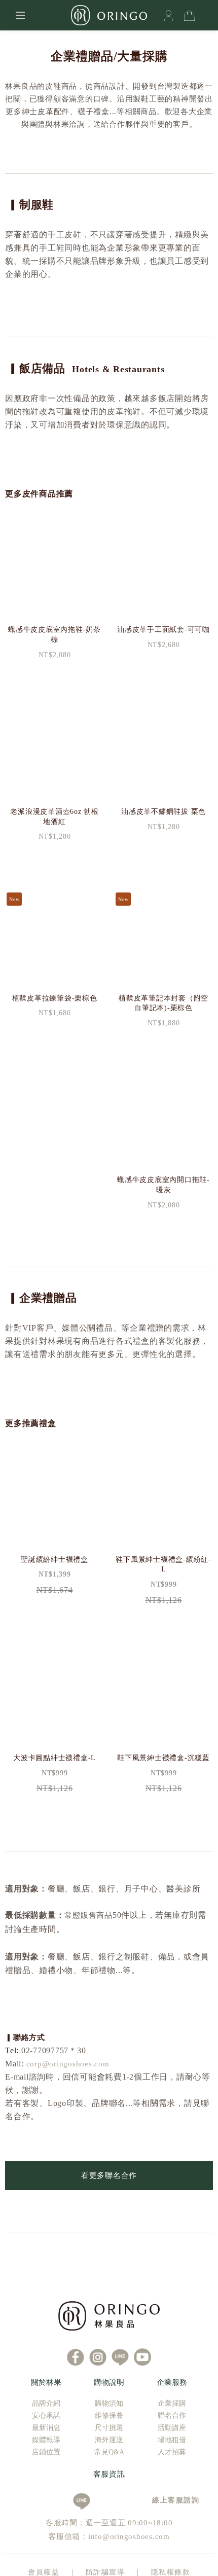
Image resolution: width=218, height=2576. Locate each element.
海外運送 (109, 2440)
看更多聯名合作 (109, 2175)
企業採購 (172, 2403)
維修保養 (109, 2416)
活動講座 (172, 2428)
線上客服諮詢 (172, 2500)
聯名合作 (172, 2416)
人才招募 (172, 2452)
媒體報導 (46, 2440)
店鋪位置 (46, 2452)
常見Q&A (109, 2452)
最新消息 (46, 2428)
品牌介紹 (46, 2403)
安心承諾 (46, 2416)
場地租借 (172, 2440)
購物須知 (109, 2403)
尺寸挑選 (109, 2428)
